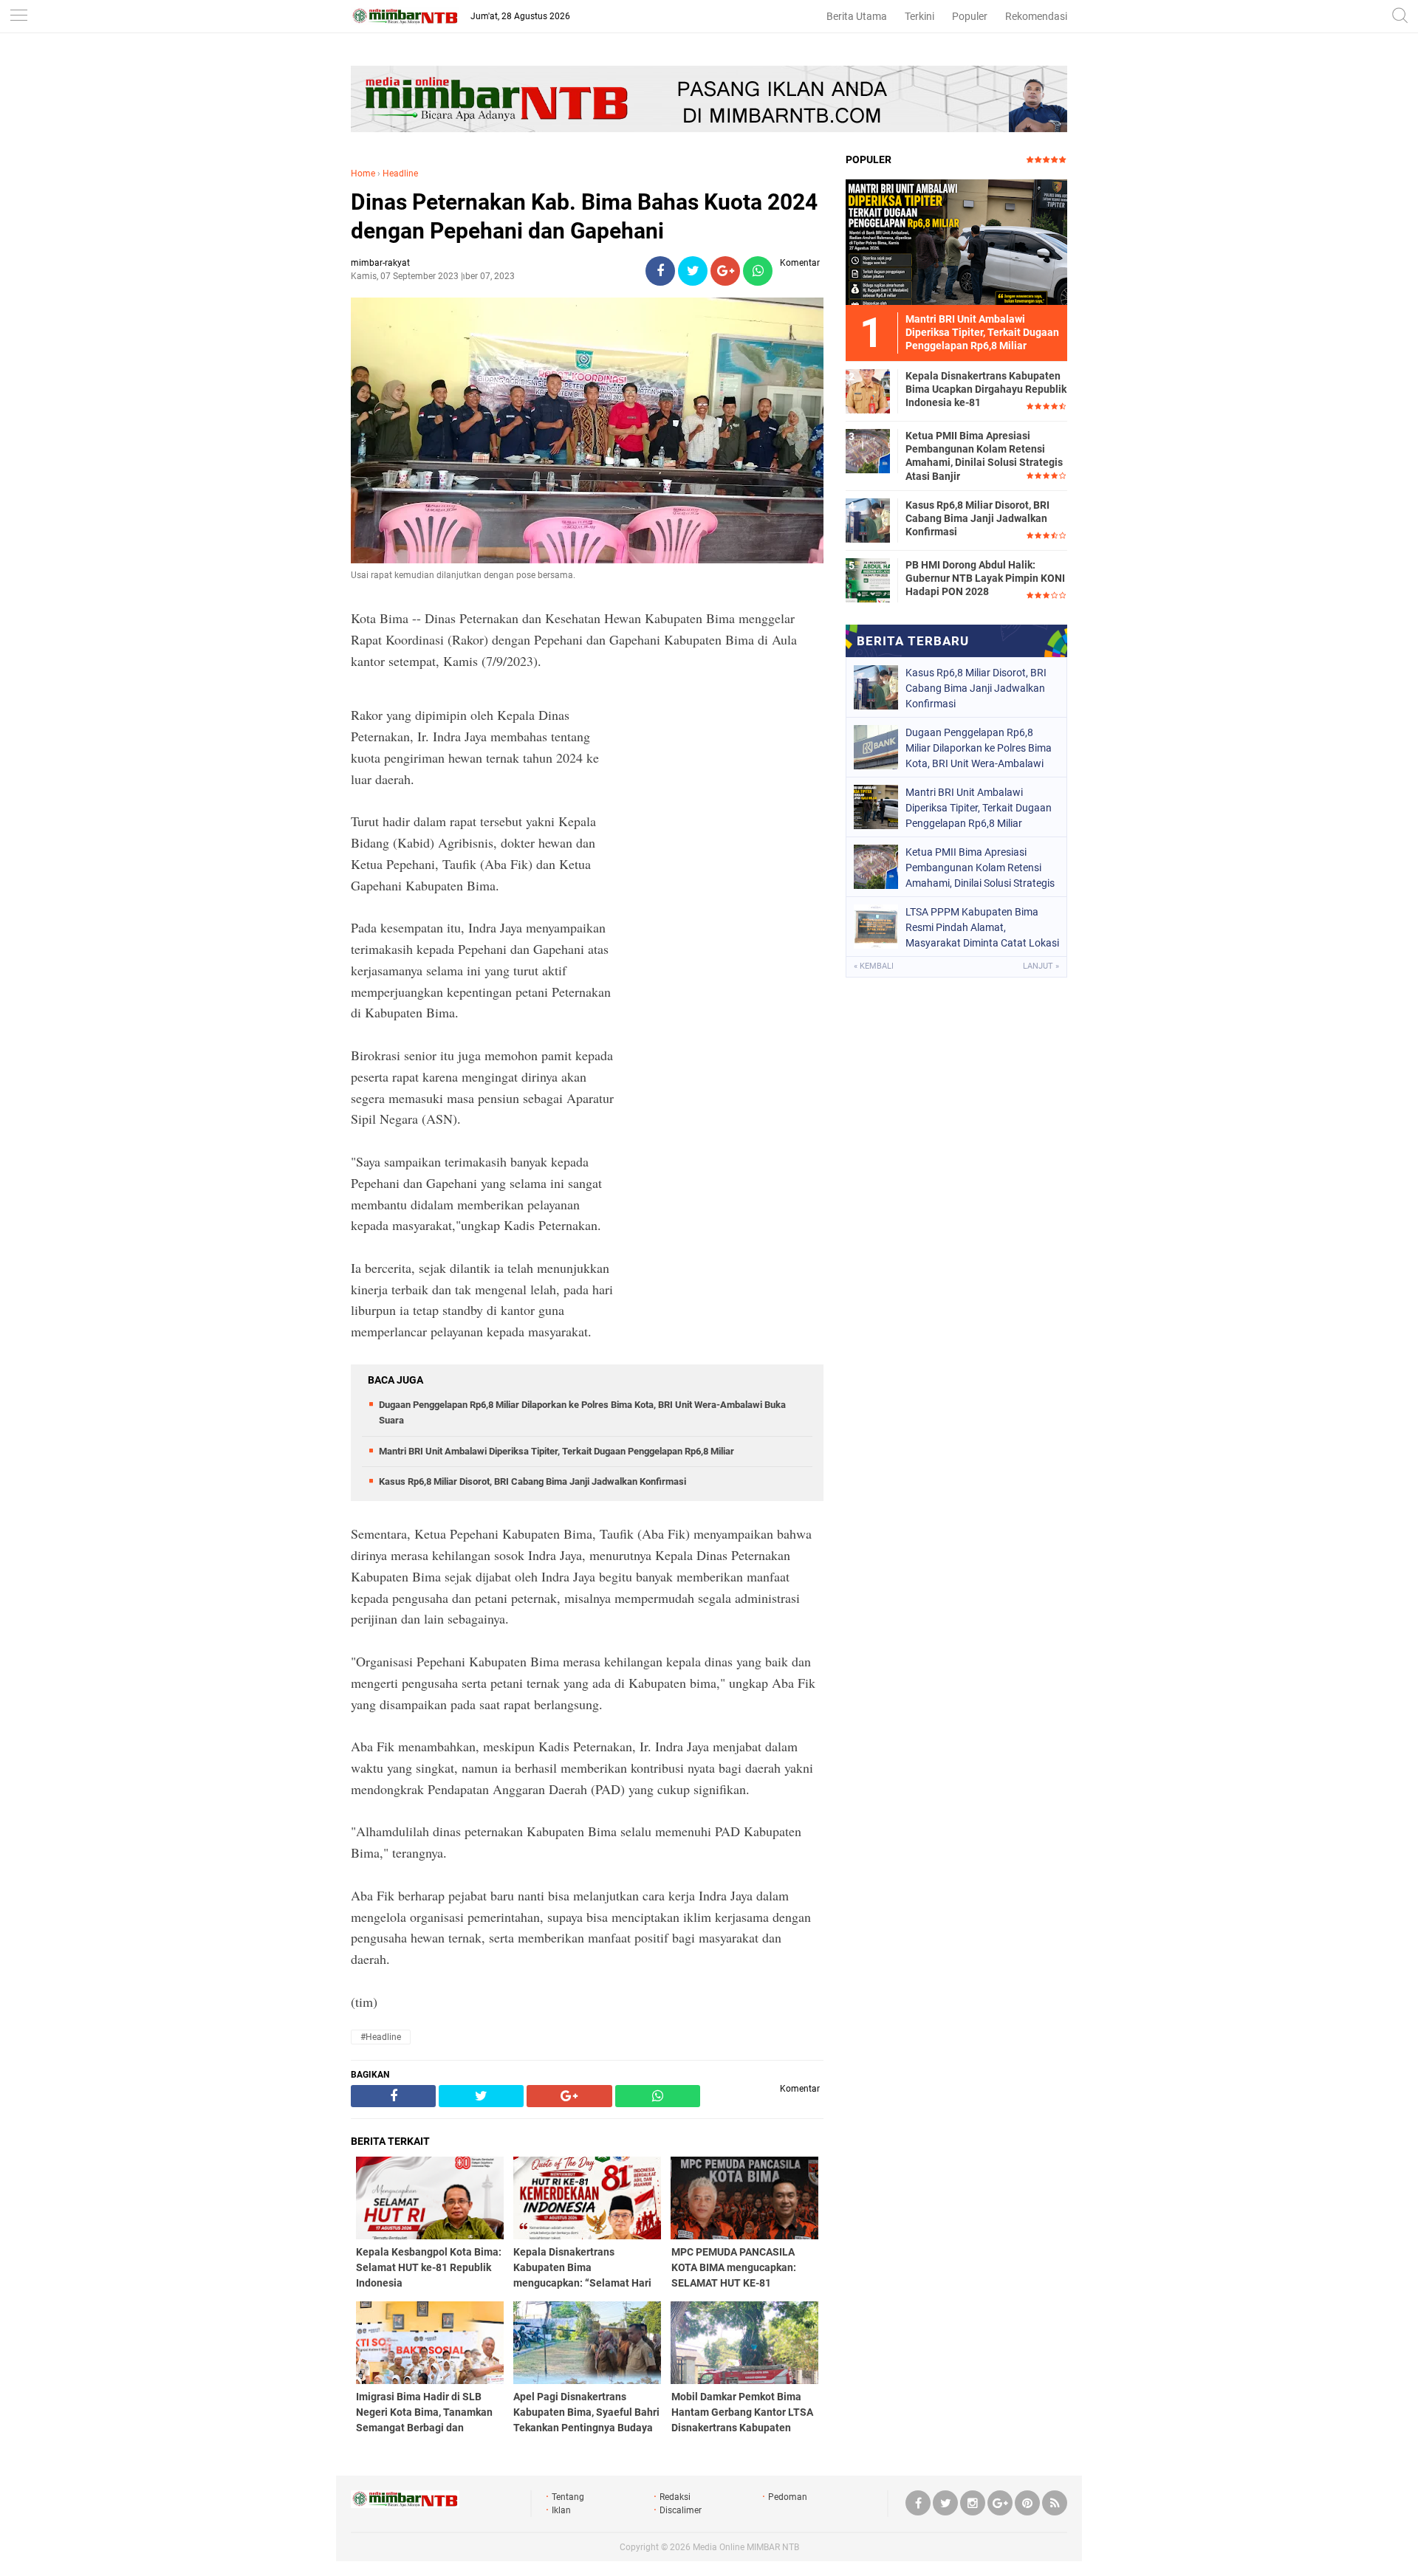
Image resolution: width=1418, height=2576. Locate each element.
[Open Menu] (18, 17)
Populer (970, 16)
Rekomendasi (1036, 16)
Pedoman (788, 2497)
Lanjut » (1041, 966)
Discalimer (681, 2510)
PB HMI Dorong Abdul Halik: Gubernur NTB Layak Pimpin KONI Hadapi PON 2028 (985, 578)
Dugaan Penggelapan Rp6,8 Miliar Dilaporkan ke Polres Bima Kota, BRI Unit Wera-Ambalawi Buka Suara (979, 748)
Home (363, 174)
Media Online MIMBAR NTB (746, 2547)
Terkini (919, 16)
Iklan (561, 2510)
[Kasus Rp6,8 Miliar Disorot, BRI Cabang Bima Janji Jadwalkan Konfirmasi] (868, 520)
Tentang (568, 2497)
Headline (400, 174)
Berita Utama (857, 16)
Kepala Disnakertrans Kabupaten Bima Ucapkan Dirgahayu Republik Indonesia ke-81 (986, 389)
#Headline (381, 2037)
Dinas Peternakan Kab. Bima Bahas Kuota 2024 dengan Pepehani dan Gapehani (584, 216)
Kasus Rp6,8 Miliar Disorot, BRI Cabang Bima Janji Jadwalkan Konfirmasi (532, 1481)
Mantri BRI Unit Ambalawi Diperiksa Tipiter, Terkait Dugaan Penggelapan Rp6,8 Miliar (556, 1451)
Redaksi (675, 2497)
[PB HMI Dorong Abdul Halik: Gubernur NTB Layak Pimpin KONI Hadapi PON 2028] (868, 580)
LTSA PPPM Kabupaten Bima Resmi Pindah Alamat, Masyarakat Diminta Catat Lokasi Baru (982, 927)
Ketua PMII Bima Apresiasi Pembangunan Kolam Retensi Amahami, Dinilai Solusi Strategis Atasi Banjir (984, 456)
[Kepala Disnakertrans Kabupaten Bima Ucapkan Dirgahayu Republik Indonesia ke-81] (868, 391)
